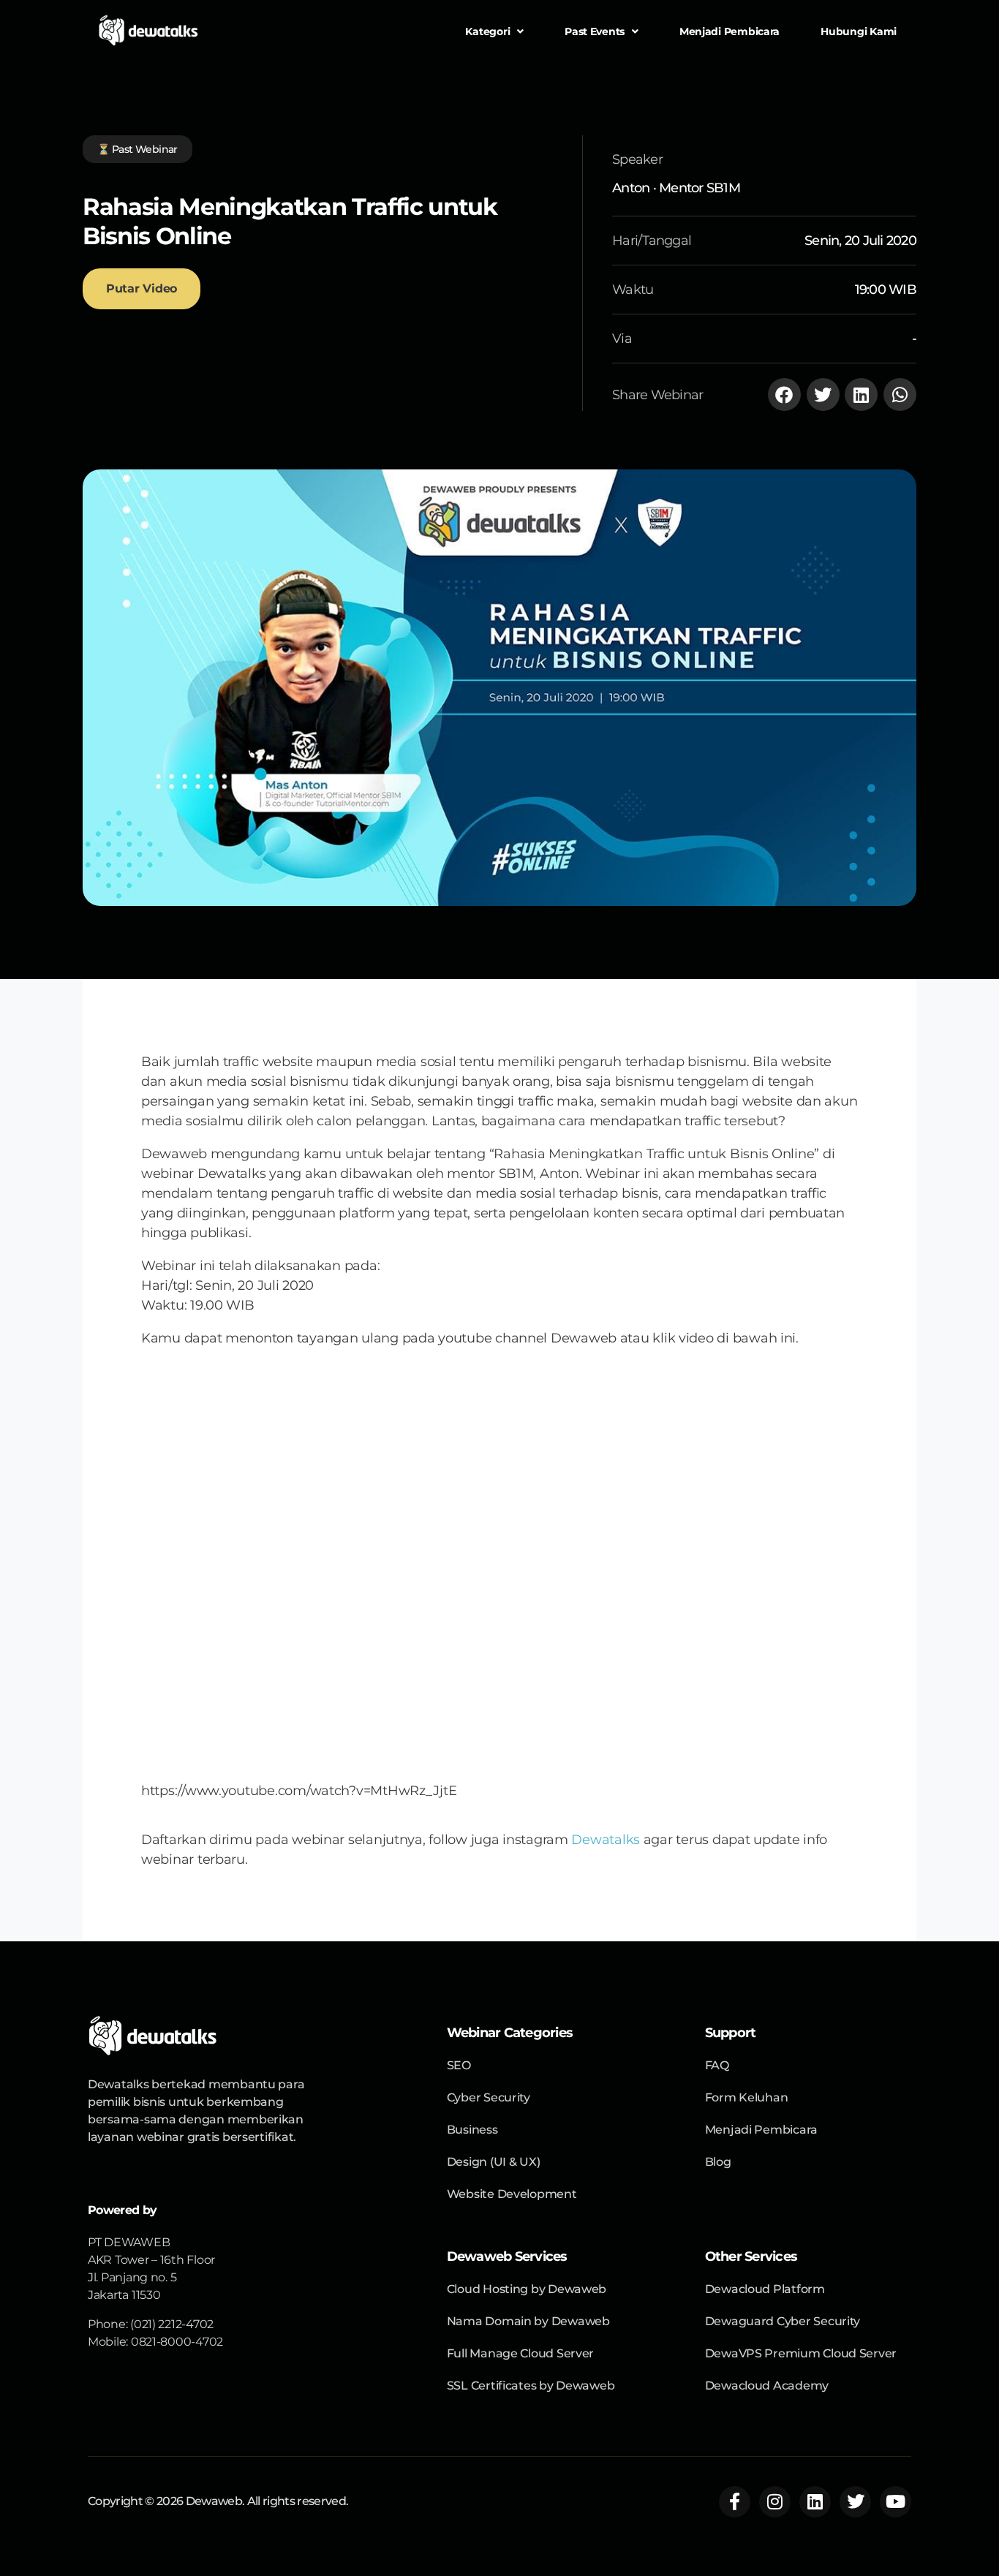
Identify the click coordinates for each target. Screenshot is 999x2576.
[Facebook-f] (735, 2502)
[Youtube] (896, 2502)
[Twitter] (855, 2502)
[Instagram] (775, 2502)
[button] (784, 394)
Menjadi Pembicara (730, 31)
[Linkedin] (815, 2502)
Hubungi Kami (859, 31)
